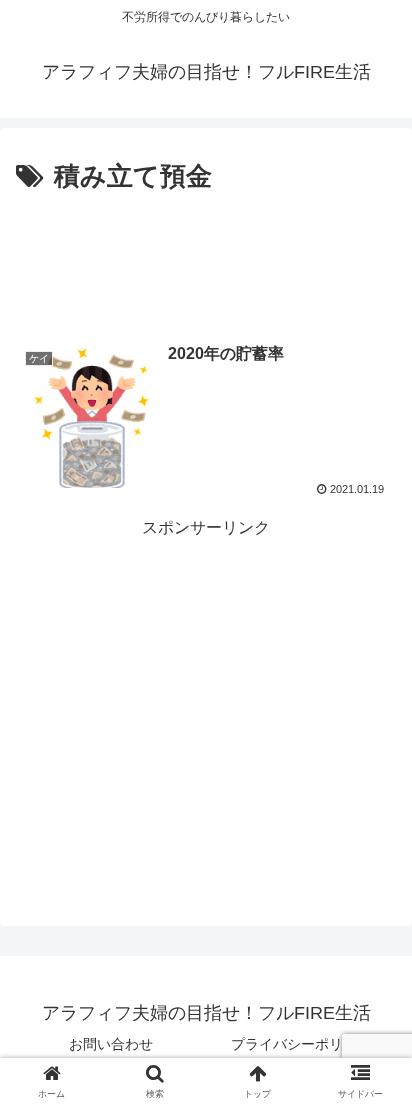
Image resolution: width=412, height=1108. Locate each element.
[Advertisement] (206, 260)
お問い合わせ (111, 1044)
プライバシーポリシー (301, 1044)
